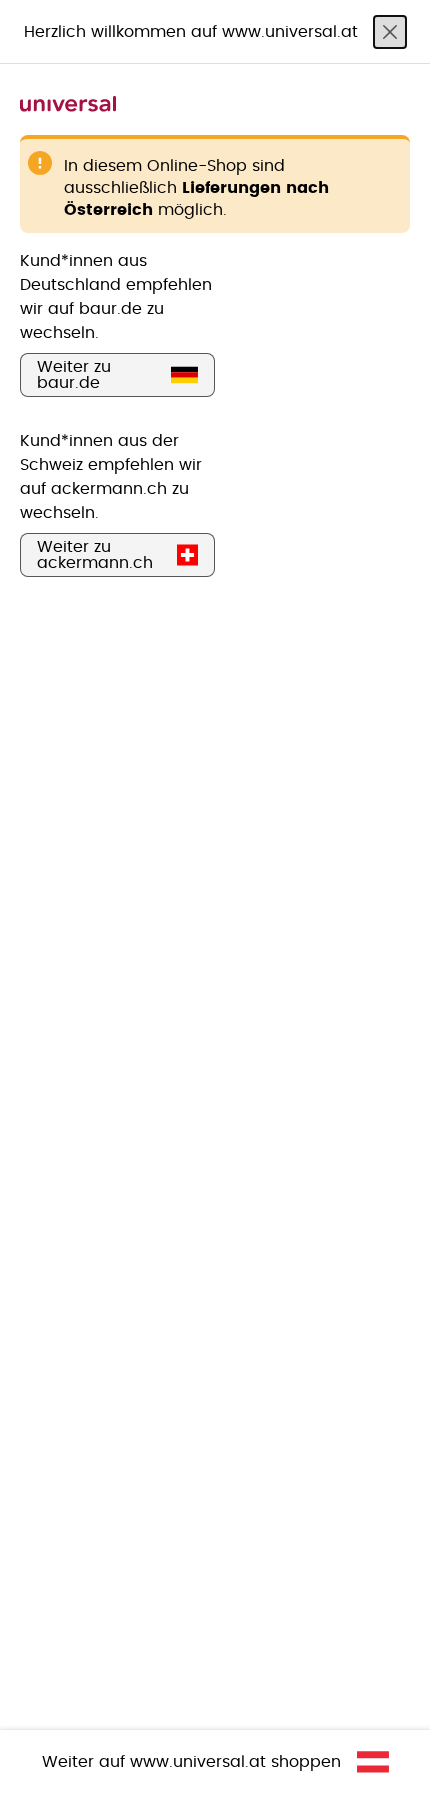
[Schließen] (390, 32)
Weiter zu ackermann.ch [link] (95, 555)
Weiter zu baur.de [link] (74, 375)
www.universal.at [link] (198, 1762)
